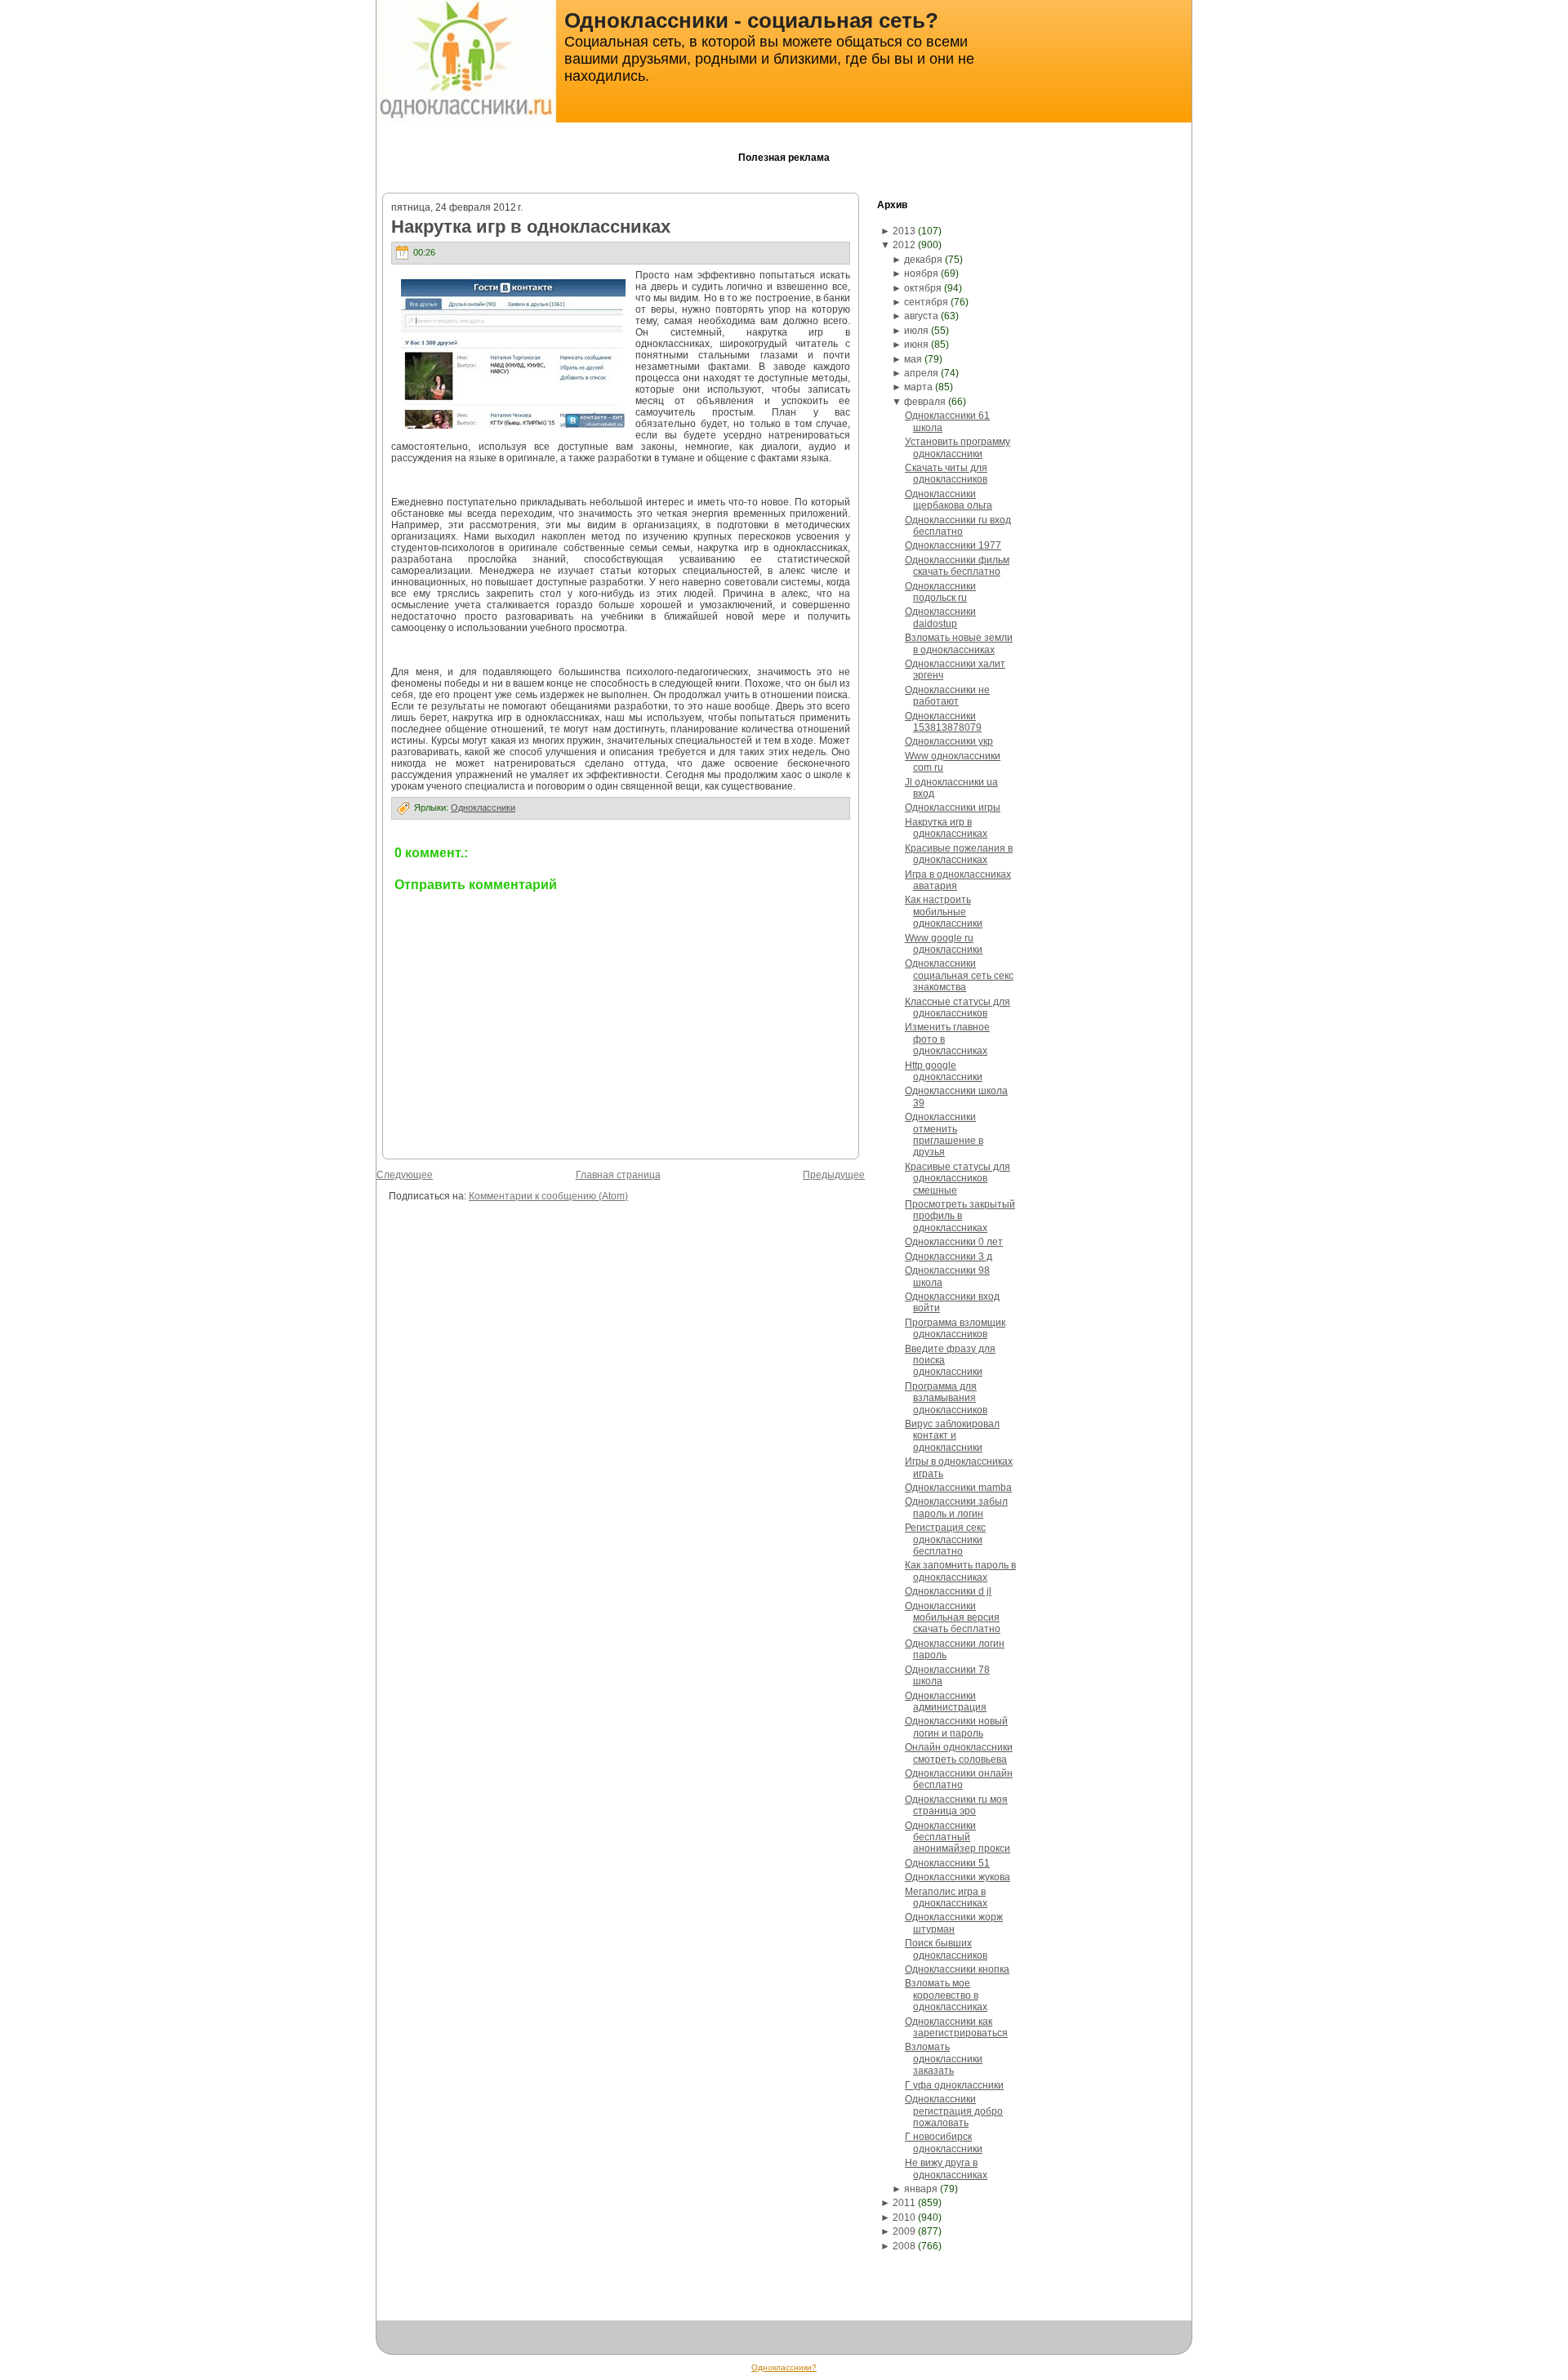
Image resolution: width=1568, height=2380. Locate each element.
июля (916, 331)
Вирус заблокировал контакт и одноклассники (952, 1436)
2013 (904, 231)
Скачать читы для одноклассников (946, 474)
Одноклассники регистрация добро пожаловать (954, 2111)
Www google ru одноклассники (944, 944)
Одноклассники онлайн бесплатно (959, 1779)
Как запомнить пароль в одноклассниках (960, 1571)
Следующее (405, 1175)
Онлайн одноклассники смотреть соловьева (959, 1753)
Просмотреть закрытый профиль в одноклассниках (960, 1216)
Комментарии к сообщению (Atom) (548, 1196)
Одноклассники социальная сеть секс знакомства (959, 975)
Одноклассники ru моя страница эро (956, 1805)
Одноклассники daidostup (940, 617)
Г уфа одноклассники (954, 2085)
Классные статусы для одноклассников (958, 1008)
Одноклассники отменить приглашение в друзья (944, 1134)
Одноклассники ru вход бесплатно (958, 526)
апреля (921, 373)
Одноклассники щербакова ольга (949, 500)
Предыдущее (834, 1175)
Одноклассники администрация (946, 1702)
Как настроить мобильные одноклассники (944, 912)
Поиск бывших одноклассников (946, 1949)
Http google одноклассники (944, 1071)
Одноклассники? (784, 2367)
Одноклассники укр (949, 741)
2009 (904, 2231)
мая (913, 359)
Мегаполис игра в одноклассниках (946, 1897)
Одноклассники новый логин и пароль (956, 1727)
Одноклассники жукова (958, 1877)
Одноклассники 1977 (953, 545)
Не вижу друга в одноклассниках (946, 2169)
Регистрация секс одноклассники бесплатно (945, 1539)
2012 (904, 245)
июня (916, 345)
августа (921, 316)
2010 (904, 2218)
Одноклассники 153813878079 (943, 722)
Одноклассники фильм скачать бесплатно (957, 566)
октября (923, 288)
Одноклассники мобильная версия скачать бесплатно (953, 1618)
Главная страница (618, 1175)
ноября (921, 274)
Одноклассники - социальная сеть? (751, 20)
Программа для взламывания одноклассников (946, 1398)
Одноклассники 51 (947, 1863)
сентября (926, 302)
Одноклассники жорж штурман (954, 1923)
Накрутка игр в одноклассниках (531, 227)
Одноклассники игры (953, 807)
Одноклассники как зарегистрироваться (956, 2027)
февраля (925, 402)
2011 (904, 2203)
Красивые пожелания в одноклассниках (959, 854)
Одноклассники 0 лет (954, 1242)
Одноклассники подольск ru (940, 592)
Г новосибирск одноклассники (944, 2142)
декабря (923, 260)
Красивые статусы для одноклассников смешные (958, 1179)
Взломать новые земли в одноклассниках (959, 643)
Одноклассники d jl (948, 1591)
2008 (904, 2246)
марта (918, 387)
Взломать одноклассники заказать (944, 2059)
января (921, 2189)
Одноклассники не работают (947, 696)
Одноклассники (483, 807)
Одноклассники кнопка (957, 1969)
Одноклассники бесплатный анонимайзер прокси (958, 1837)
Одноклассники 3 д (949, 1257)
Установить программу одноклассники (958, 447)
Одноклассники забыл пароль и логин (956, 1507)
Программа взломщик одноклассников (955, 1328)
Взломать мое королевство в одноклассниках (946, 1995)
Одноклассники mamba (958, 1488)
